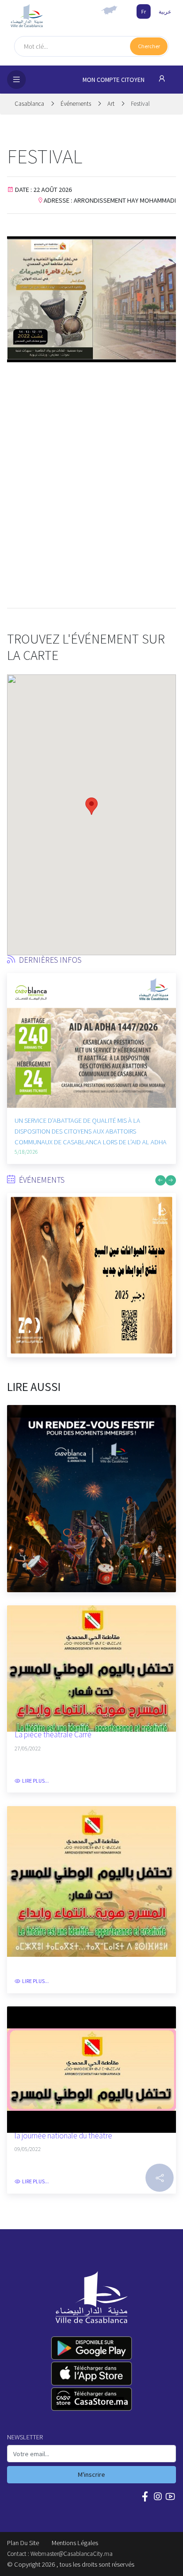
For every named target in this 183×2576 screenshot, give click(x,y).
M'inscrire (91, 2474)
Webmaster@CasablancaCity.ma (72, 2554)
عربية (165, 11)
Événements (76, 104)
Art (111, 104)
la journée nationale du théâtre (63, 2136)
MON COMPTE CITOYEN (114, 80)
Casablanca (30, 104)
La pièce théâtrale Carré (53, 1735)
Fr (144, 11)
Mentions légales (75, 2543)
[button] (14, 1032)
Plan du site (23, 2543)
